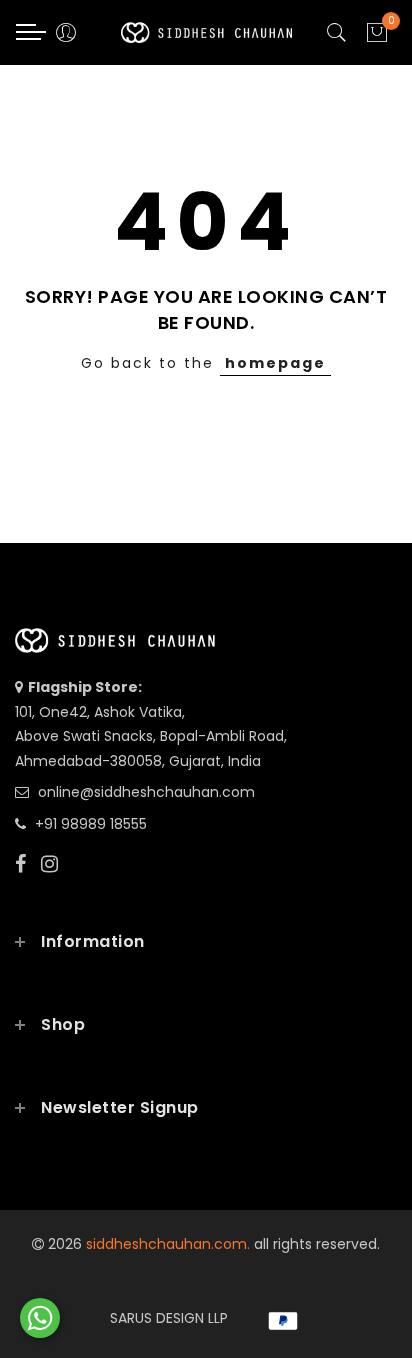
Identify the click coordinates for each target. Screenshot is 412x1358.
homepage (275, 363)
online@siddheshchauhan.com (146, 792)
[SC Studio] (40, 1318)
